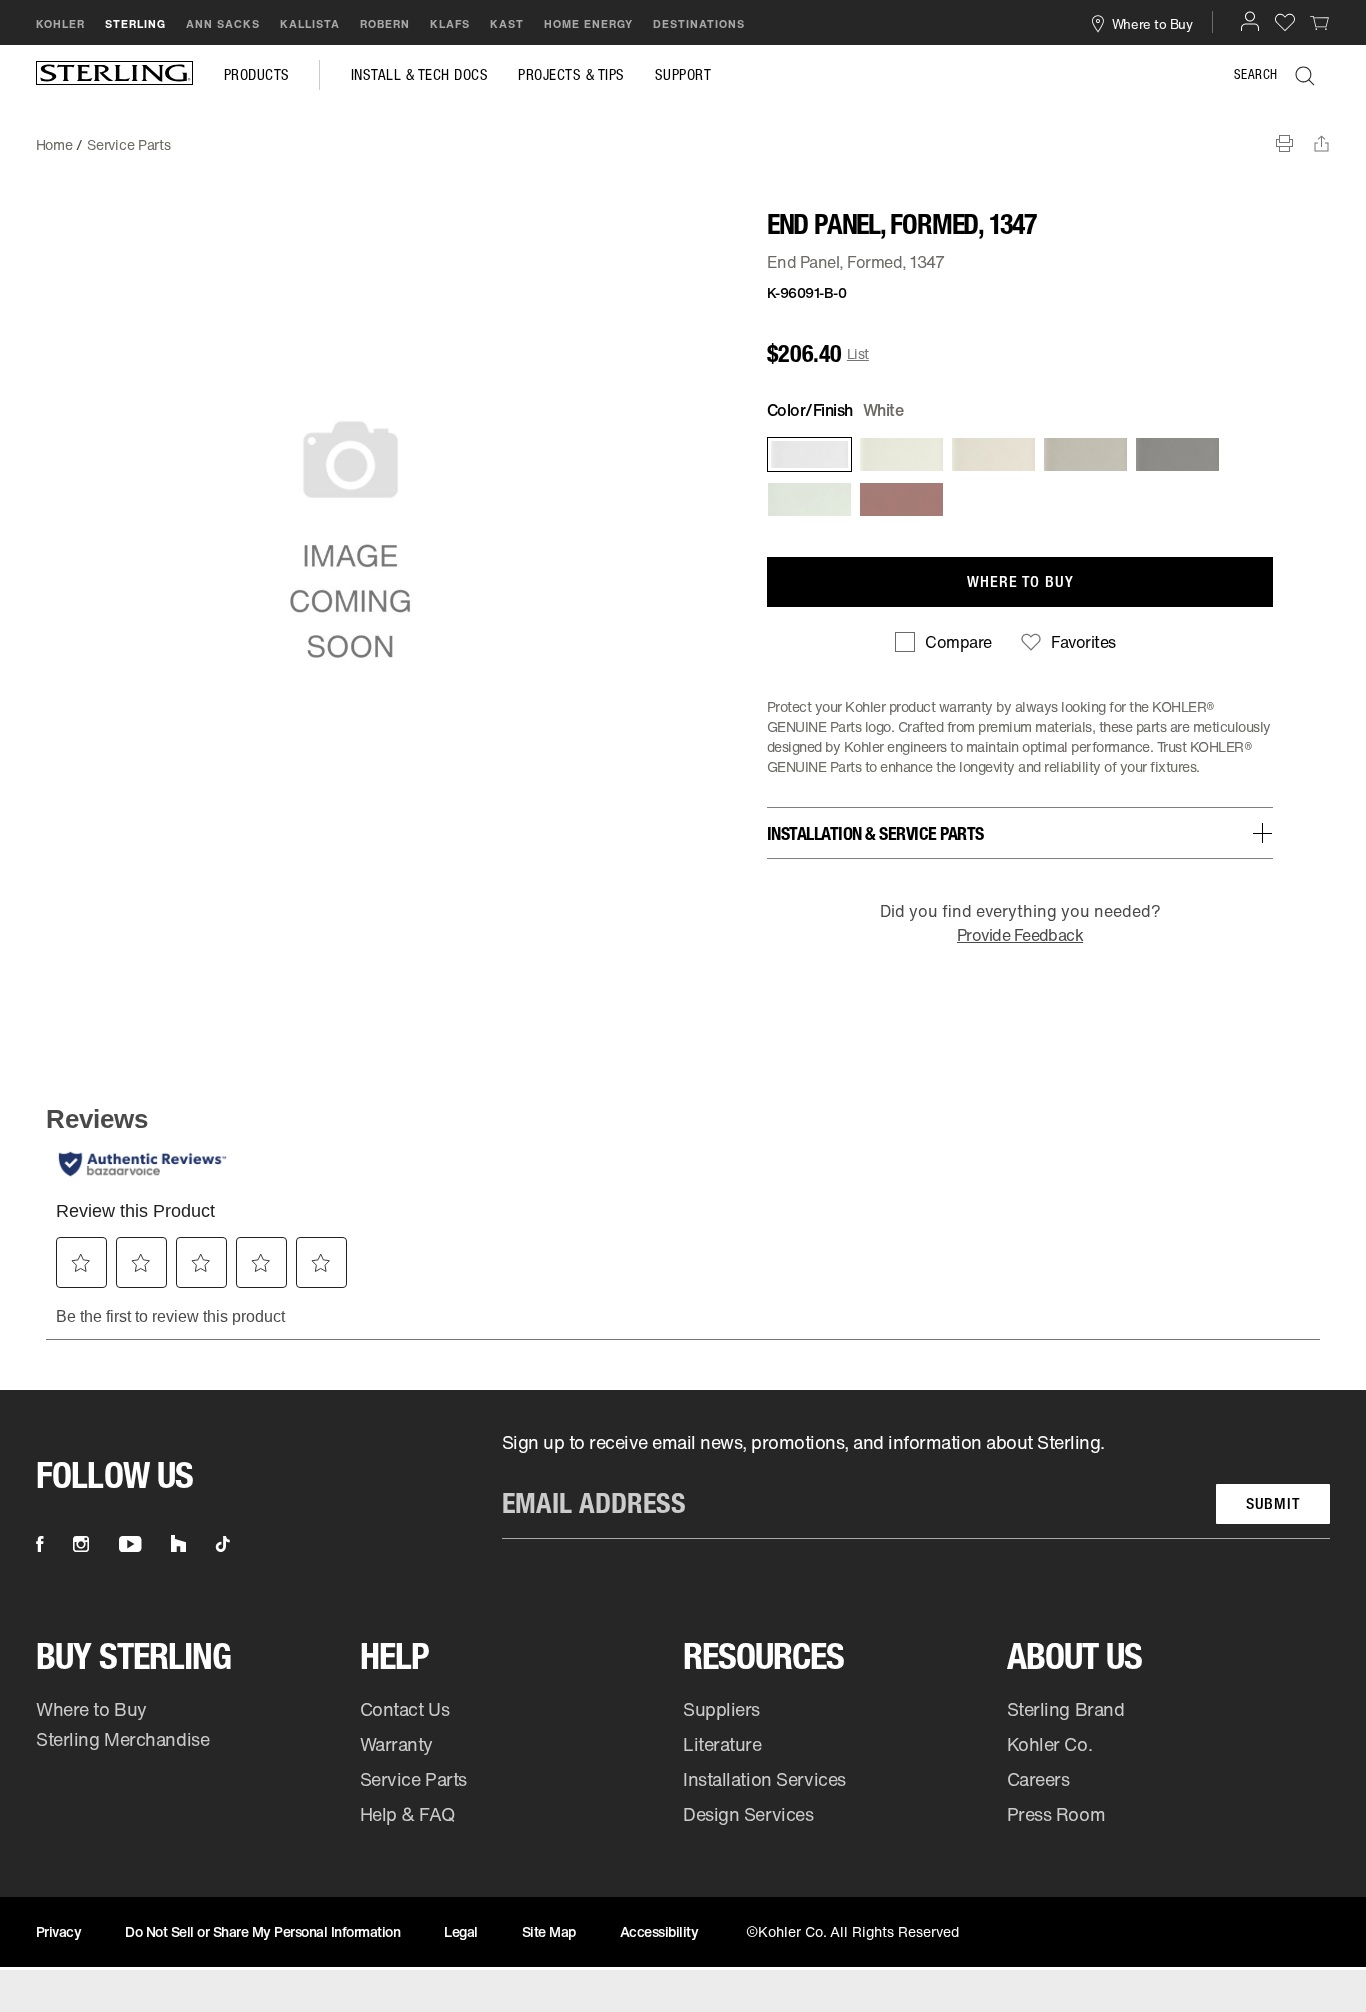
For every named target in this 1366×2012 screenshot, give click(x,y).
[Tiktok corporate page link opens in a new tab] (223, 1544)
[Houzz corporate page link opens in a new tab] (178, 1544)
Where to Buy (91, 1709)
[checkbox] (943, 642)
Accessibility (659, 1931)
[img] (115, 75)
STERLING (135, 24)
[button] (1250, 21)
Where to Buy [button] (1152, 23)
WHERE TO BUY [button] (1020, 581)
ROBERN (385, 24)
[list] (916, 1485)
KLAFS (450, 24)
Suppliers (721, 1709)
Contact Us (405, 1709)
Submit (1273, 1503)
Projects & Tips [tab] (571, 75)
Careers (1038, 1779)
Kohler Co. (1050, 1744)
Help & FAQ (407, 1814)
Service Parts (413, 1779)
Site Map (549, 1931)
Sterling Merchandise (122, 1739)
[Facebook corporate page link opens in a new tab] (39, 1544)
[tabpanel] (683, 135)
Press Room (1056, 1814)
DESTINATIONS (699, 24)
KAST (507, 24)
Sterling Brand (1066, 1709)
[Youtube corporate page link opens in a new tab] (130, 1544)
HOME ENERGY (588, 24)
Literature (722, 1744)
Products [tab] (257, 75)
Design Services (748, 1814)
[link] (1320, 22)
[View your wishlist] (1285, 21)
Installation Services (764, 1779)
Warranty (397, 1744)
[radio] (808, 454)
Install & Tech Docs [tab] (420, 75)
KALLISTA (310, 24)
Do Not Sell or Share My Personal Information (262, 1931)
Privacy (59, 1931)
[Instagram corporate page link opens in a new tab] (81, 1544)
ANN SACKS (223, 24)
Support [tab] (683, 75)
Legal (461, 1931)
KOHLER (60, 24)
